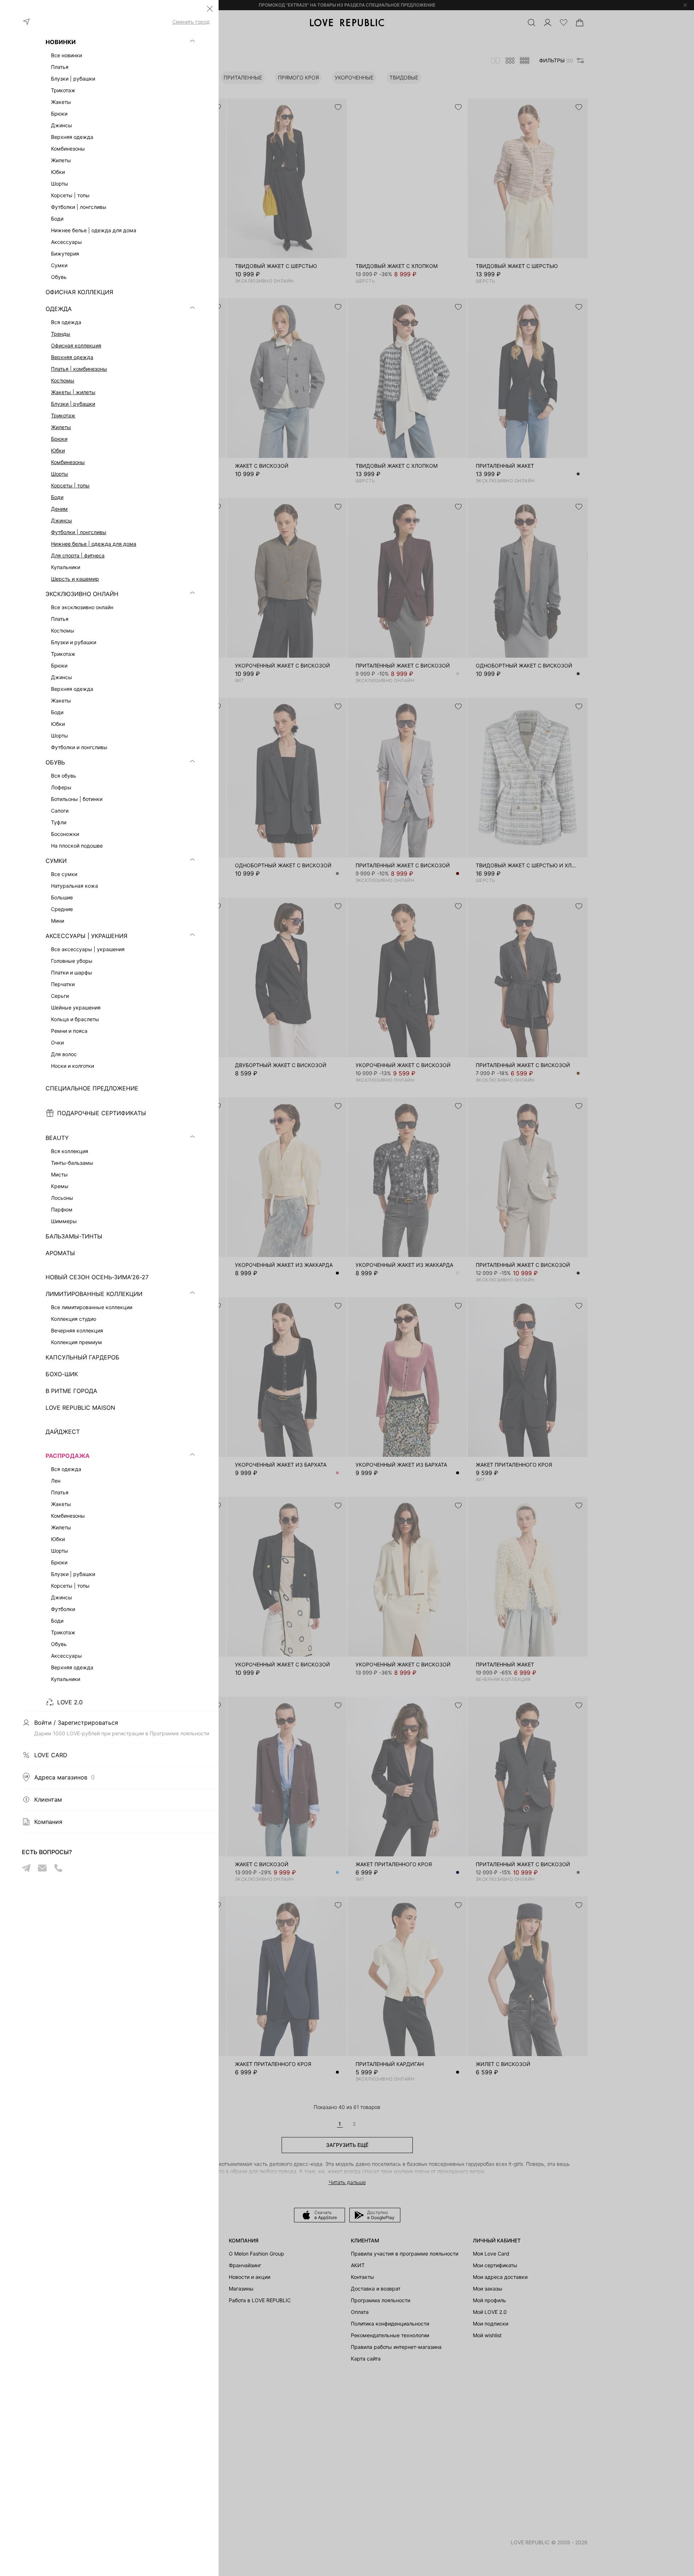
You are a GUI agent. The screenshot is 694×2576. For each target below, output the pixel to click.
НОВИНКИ (61, 42)
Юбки (58, 450)
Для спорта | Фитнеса (78, 555)
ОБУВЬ (55, 762)
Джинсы (62, 520)
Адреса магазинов (64, 1777)
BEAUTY (57, 1138)
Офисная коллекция (76, 345)
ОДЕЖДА (59, 309)
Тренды (61, 334)
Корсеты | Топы (70, 485)
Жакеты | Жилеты (73, 392)
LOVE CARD (51, 1755)
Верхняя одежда (72, 357)
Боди (57, 497)
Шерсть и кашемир (75, 579)
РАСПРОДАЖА (68, 1456)
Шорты (60, 474)
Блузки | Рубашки (73, 404)
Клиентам (48, 1799)
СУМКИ (56, 861)
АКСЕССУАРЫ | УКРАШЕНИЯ (87, 936)
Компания (48, 1822)
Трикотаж (63, 415)
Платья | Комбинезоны (79, 369)
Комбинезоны (68, 462)
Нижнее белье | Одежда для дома (94, 544)
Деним (59, 509)
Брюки (59, 439)
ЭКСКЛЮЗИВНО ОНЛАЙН (82, 594)
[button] (210, 9)
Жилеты (61, 427)
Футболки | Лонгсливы (79, 532)
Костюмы (63, 380)
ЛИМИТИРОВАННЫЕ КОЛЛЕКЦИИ (94, 1294)
